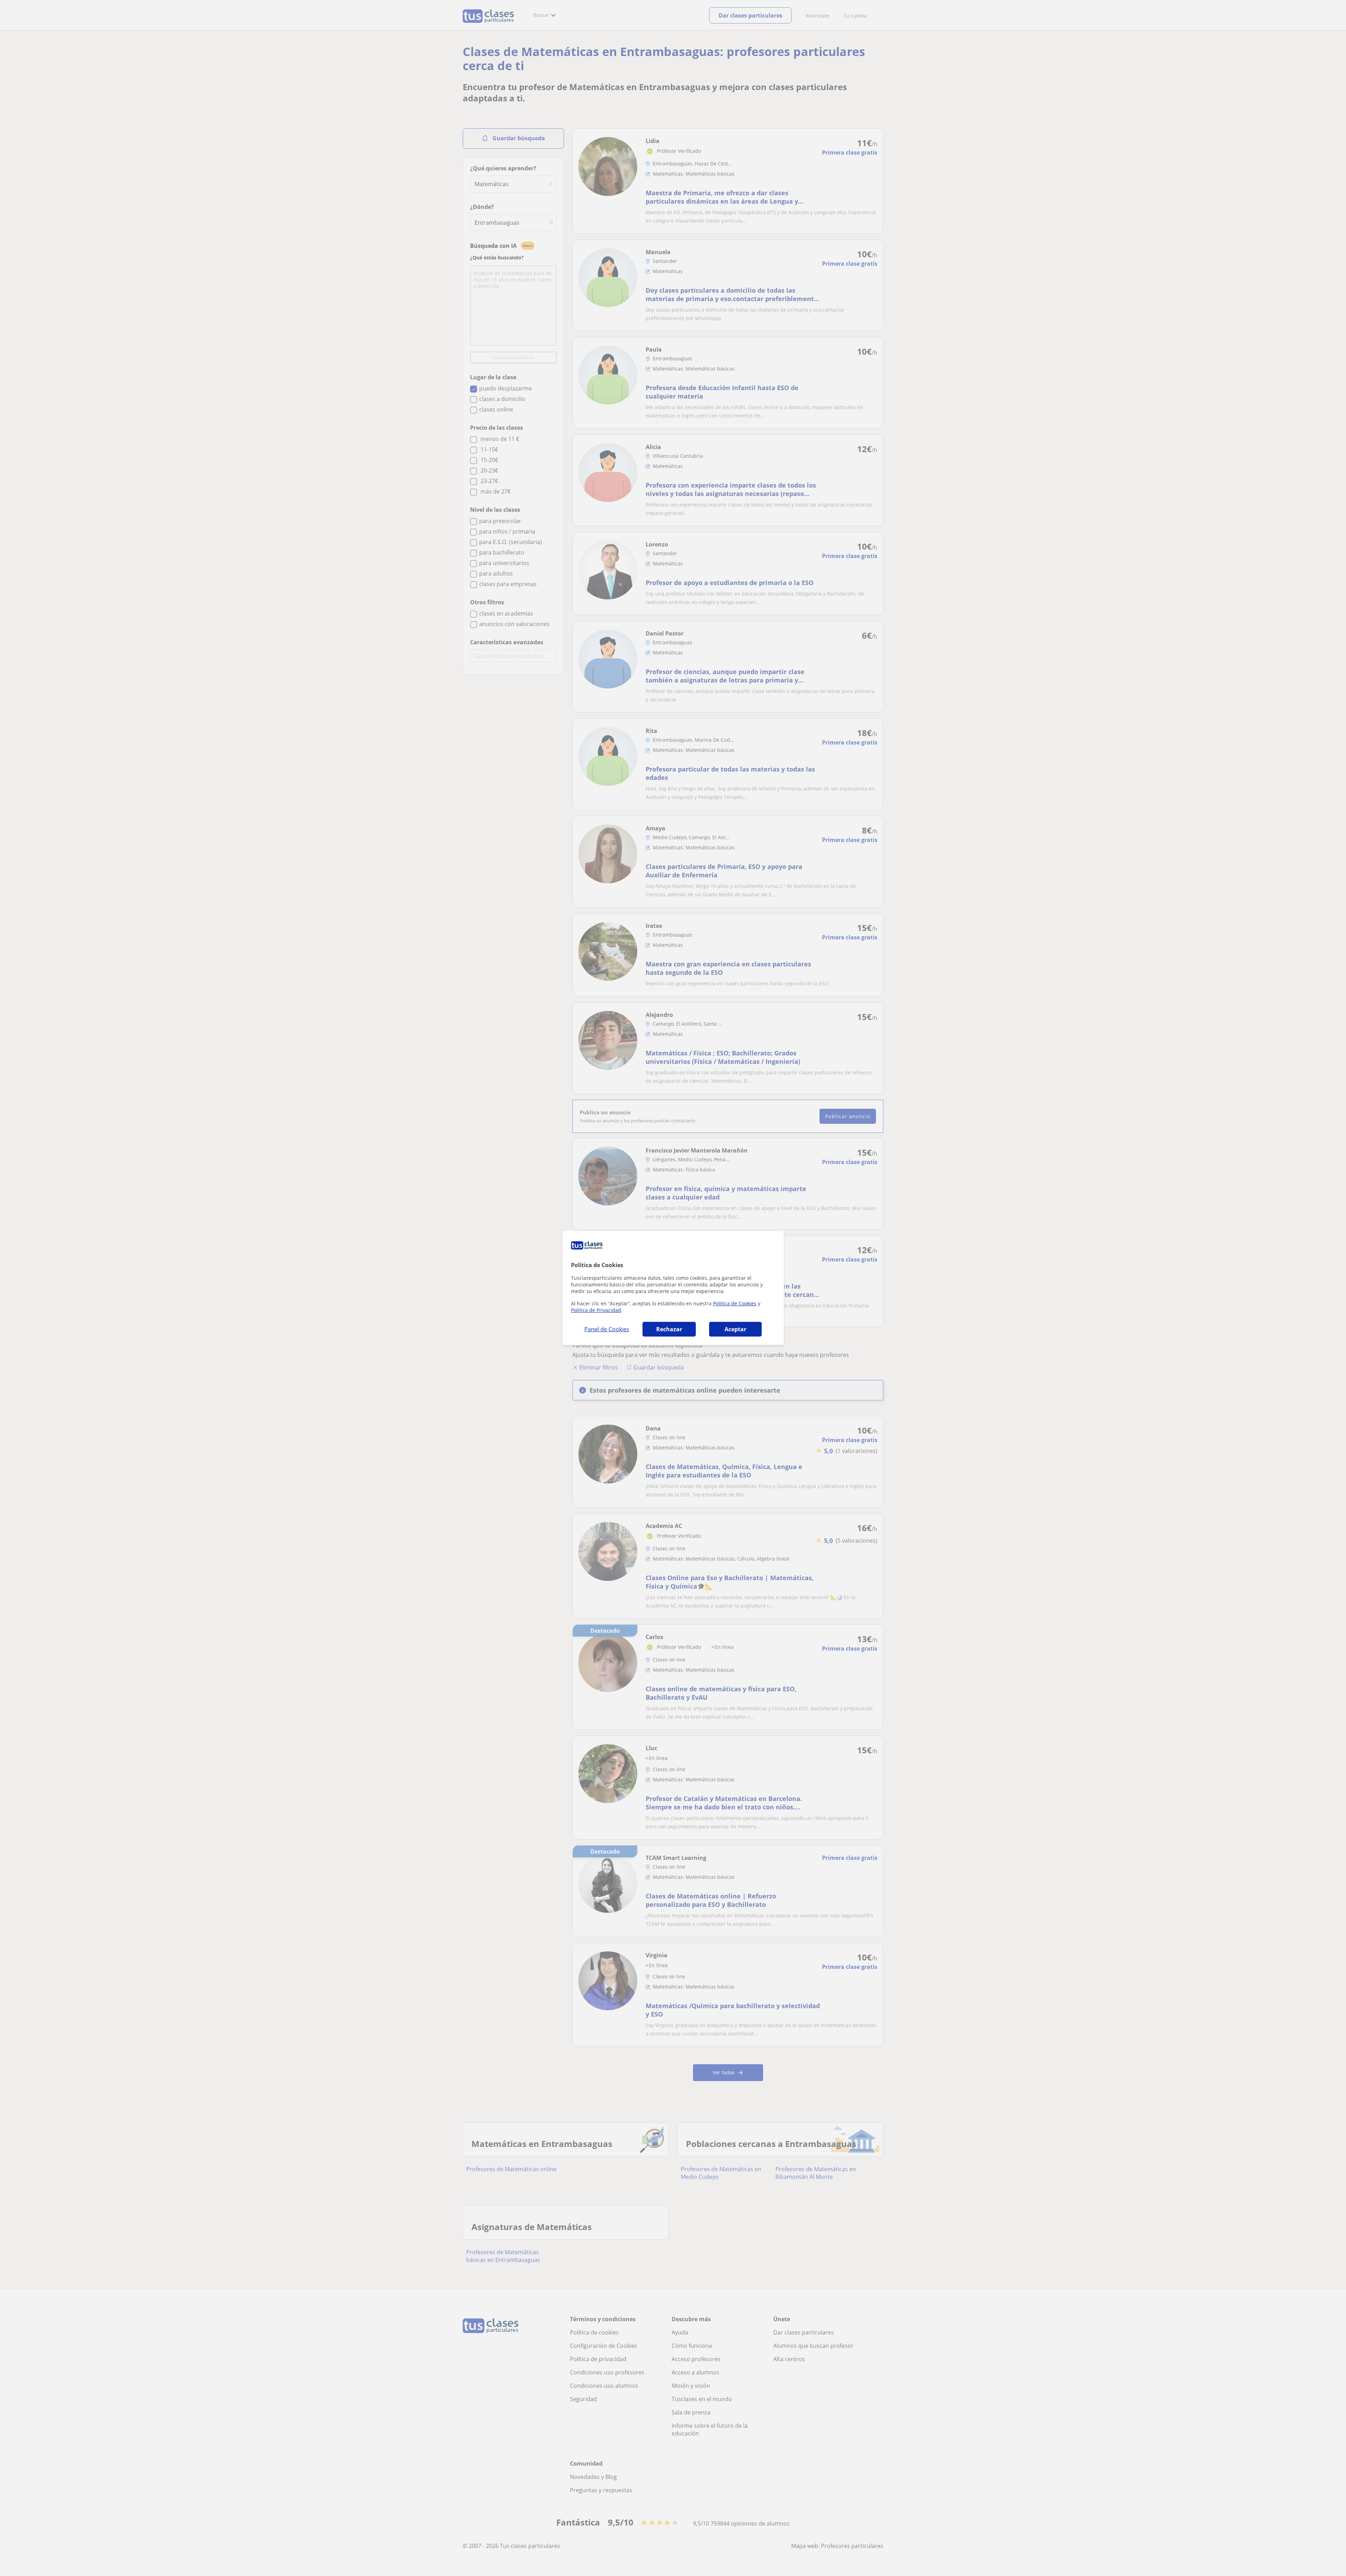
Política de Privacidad (596, 1310)
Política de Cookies (735, 1303)
